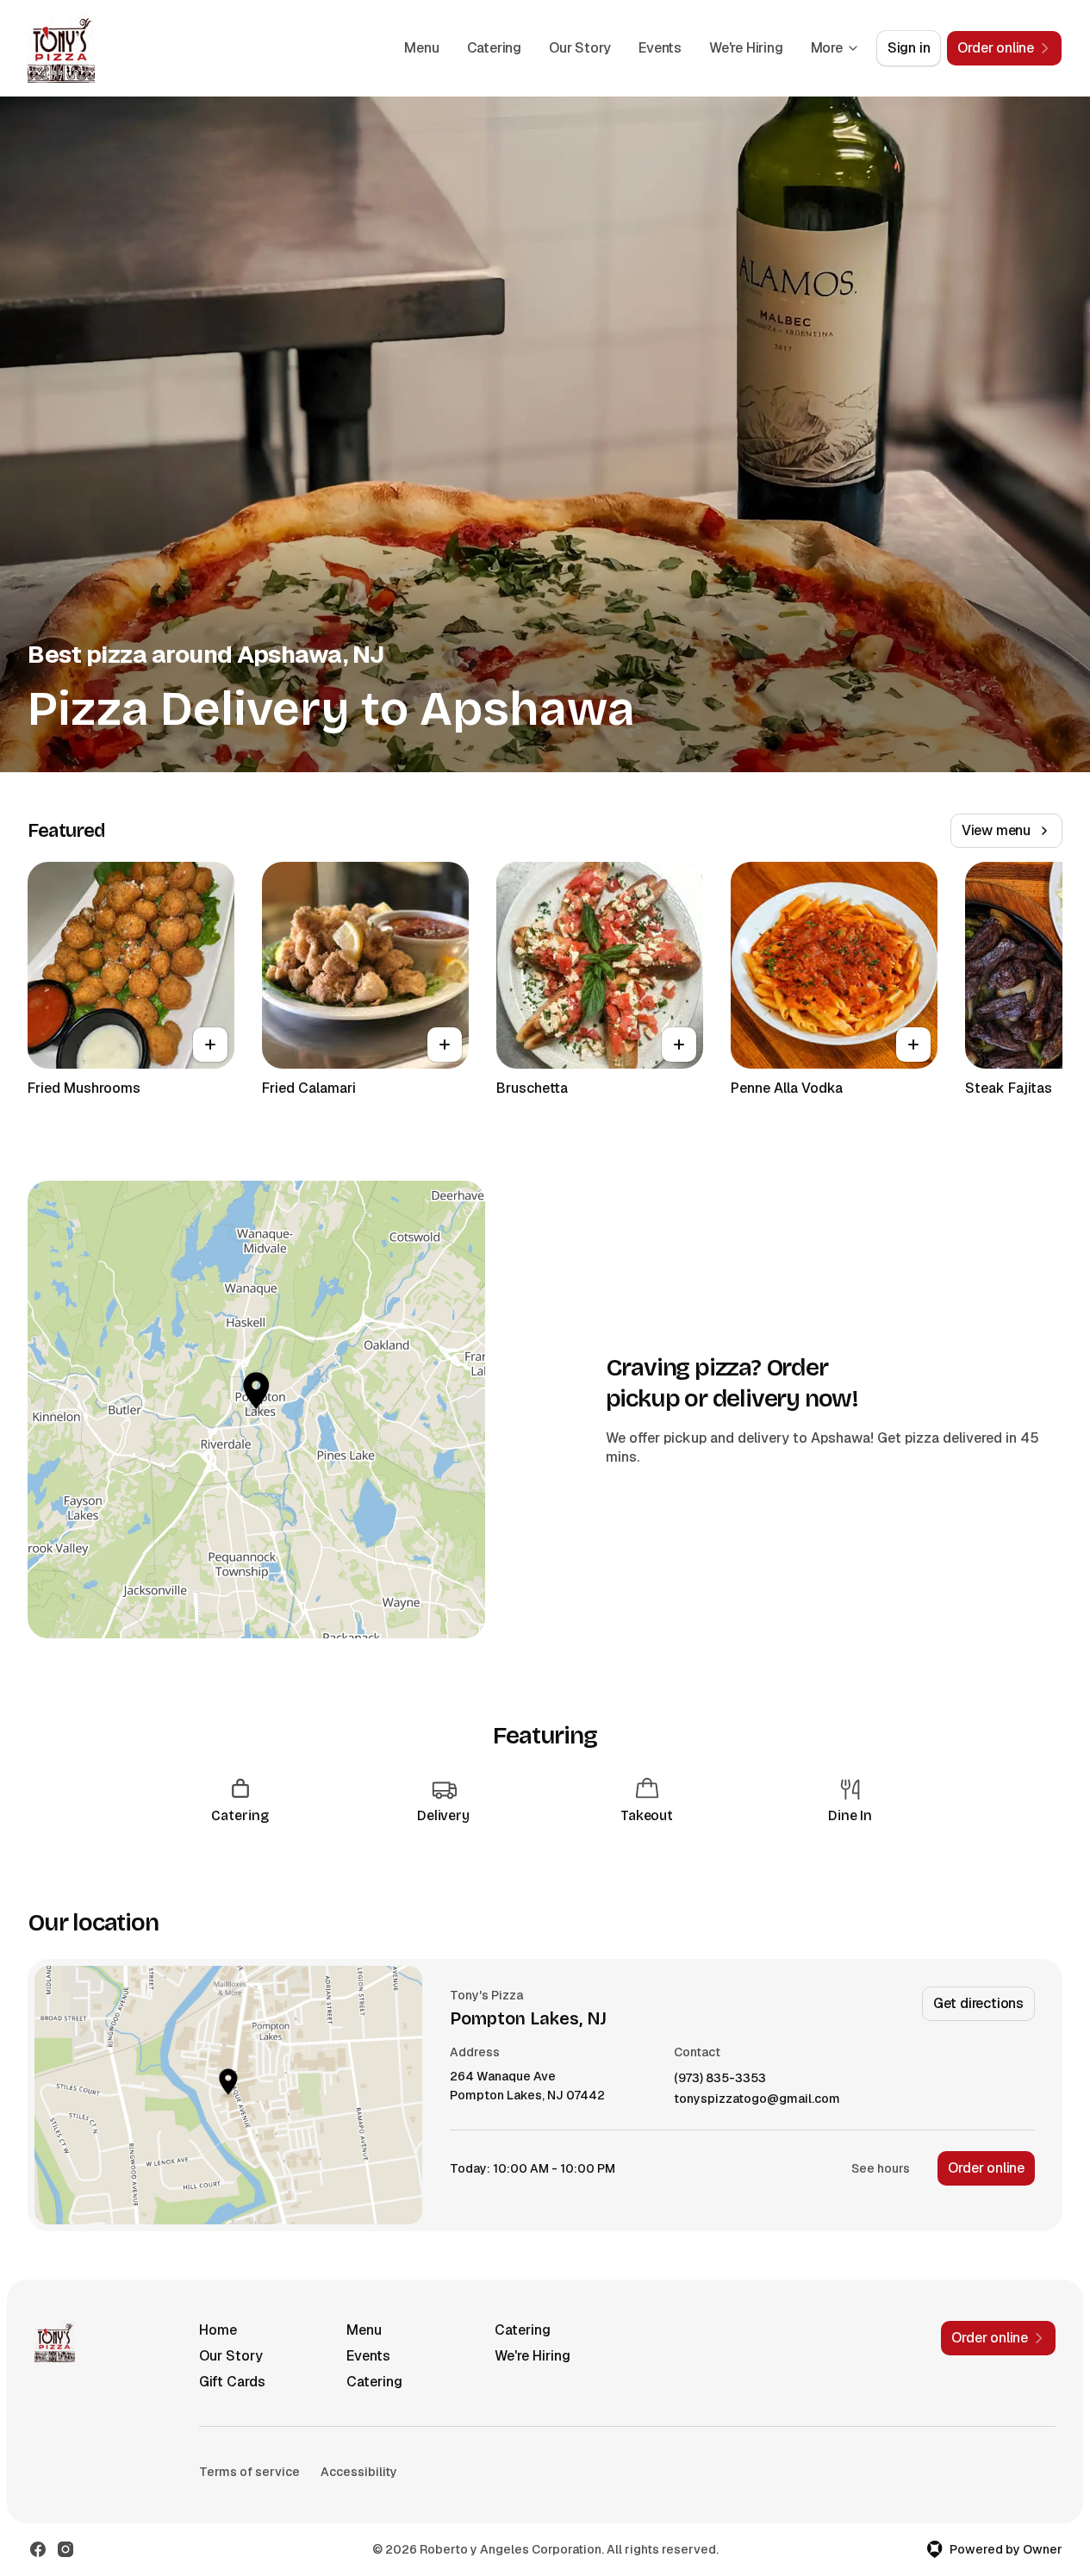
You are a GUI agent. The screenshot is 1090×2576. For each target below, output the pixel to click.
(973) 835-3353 (720, 2078)
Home (218, 2330)
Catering (494, 48)
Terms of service (249, 2472)
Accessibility (359, 2472)
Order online (986, 2168)
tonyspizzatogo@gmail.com (757, 2099)
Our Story (580, 48)
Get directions (978, 2003)
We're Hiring (746, 48)
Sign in (909, 48)
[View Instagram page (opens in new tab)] (65, 2549)
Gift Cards (232, 2382)
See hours (881, 2168)
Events (660, 48)
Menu (421, 48)
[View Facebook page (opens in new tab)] (38, 2549)
